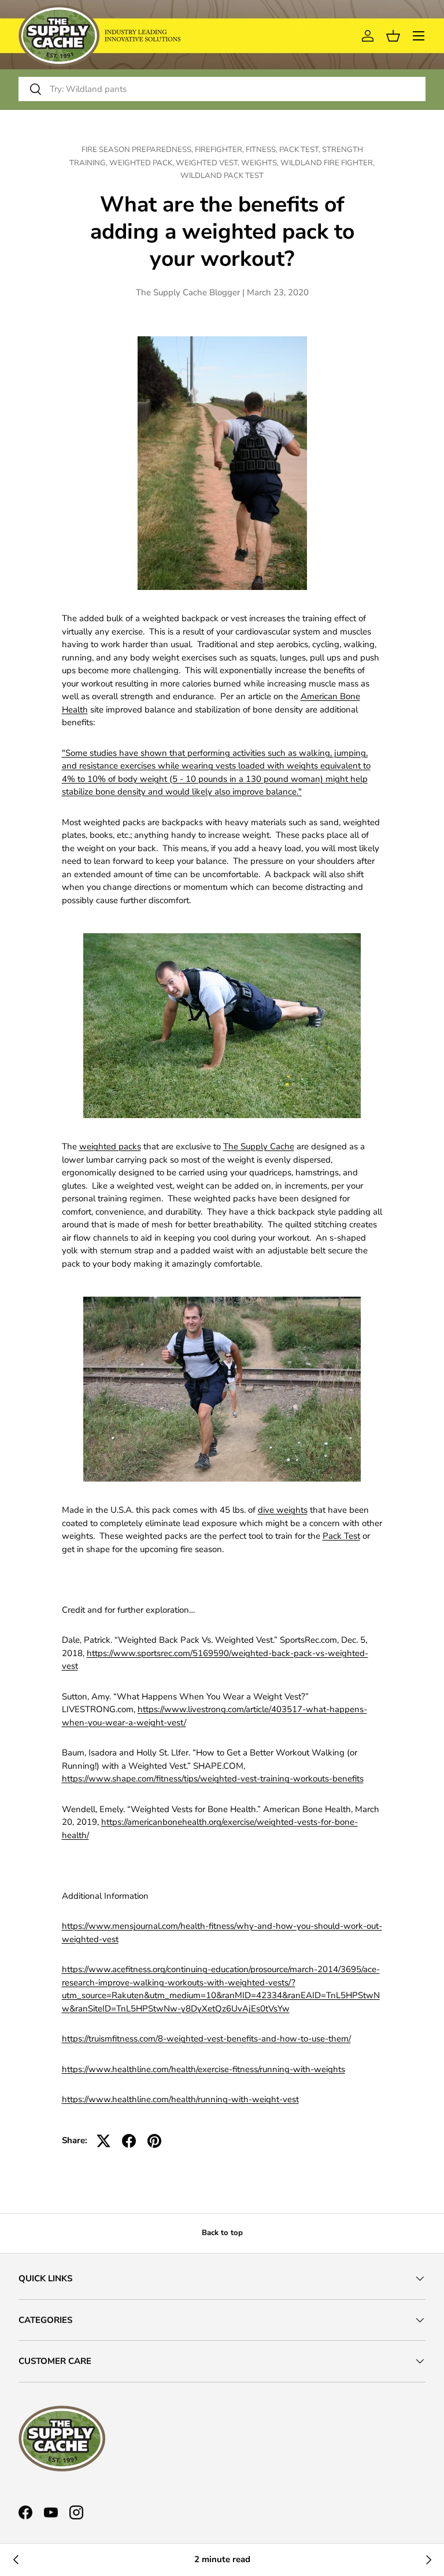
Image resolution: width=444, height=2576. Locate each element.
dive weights (283, 1510)
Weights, (261, 163)
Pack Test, (301, 150)
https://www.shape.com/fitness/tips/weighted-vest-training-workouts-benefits (213, 1779)
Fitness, (262, 150)
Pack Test (341, 1536)
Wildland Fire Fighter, (328, 163)
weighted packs (110, 1146)
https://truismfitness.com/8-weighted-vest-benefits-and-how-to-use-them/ (206, 2039)
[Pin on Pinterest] (154, 2141)
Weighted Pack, (143, 163)
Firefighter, (220, 150)
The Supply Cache (259, 1146)
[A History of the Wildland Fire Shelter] (16, 2560)
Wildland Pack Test (222, 176)
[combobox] (222, 89)
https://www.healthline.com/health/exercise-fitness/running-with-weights (203, 2069)
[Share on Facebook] (129, 2141)
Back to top (222, 2233)
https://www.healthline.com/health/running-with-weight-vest (180, 2099)
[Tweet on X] (103, 2141)
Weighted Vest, (208, 163)
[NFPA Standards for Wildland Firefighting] (428, 2560)
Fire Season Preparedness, (138, 150)
